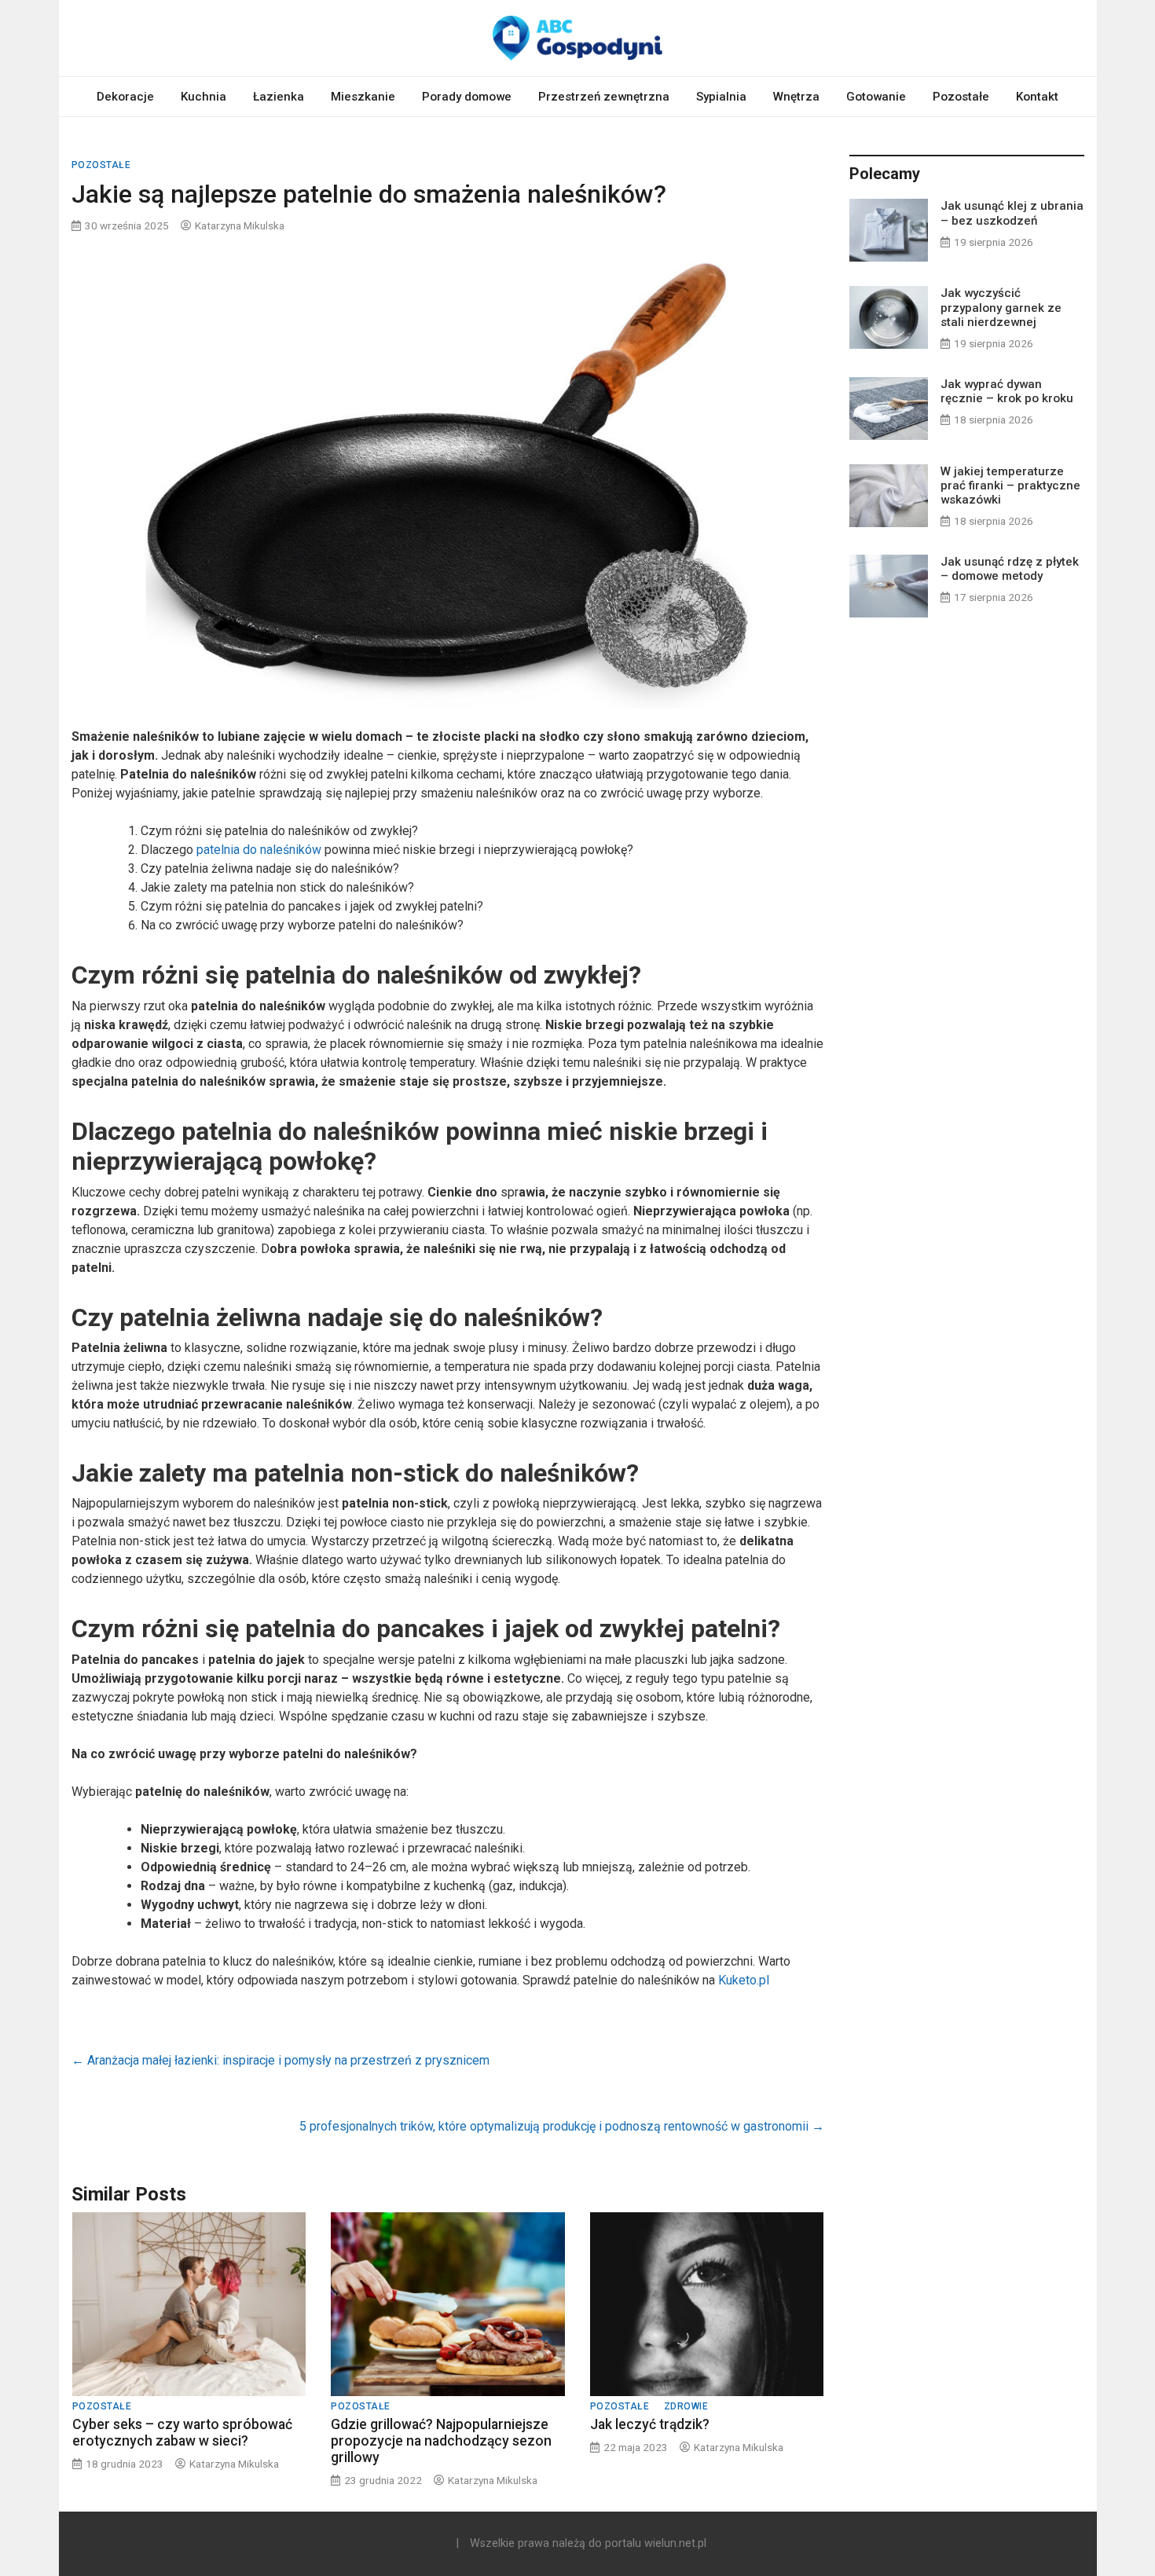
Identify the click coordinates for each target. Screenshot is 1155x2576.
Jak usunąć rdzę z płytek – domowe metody (1010, 569)
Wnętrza (796, 97)
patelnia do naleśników (259, 850)
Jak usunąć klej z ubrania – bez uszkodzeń (1012, 213)
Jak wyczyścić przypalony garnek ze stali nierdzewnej (1001, 307)
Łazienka (279, 97)
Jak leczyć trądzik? (650, 2424)
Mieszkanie (363, 97)
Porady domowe (467, 97)
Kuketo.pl (744, 1980)
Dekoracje (125, 97)
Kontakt (1037, 97)
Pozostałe (961, 97)
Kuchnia (203, 97)
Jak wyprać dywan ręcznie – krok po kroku (1007, 391)
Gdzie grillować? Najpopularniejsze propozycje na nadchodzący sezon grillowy (441, 2441)
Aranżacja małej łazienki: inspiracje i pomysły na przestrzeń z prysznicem (280, 2060)
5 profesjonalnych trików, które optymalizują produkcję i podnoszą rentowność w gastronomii (562, 2126)
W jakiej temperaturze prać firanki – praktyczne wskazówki (1010, 486)
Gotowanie (876, 97)
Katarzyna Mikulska (240, 225)
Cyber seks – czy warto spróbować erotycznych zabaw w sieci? (182, 2433)
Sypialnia (721, 97)
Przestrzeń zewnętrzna (604, 97)
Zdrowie (686, 2406)
